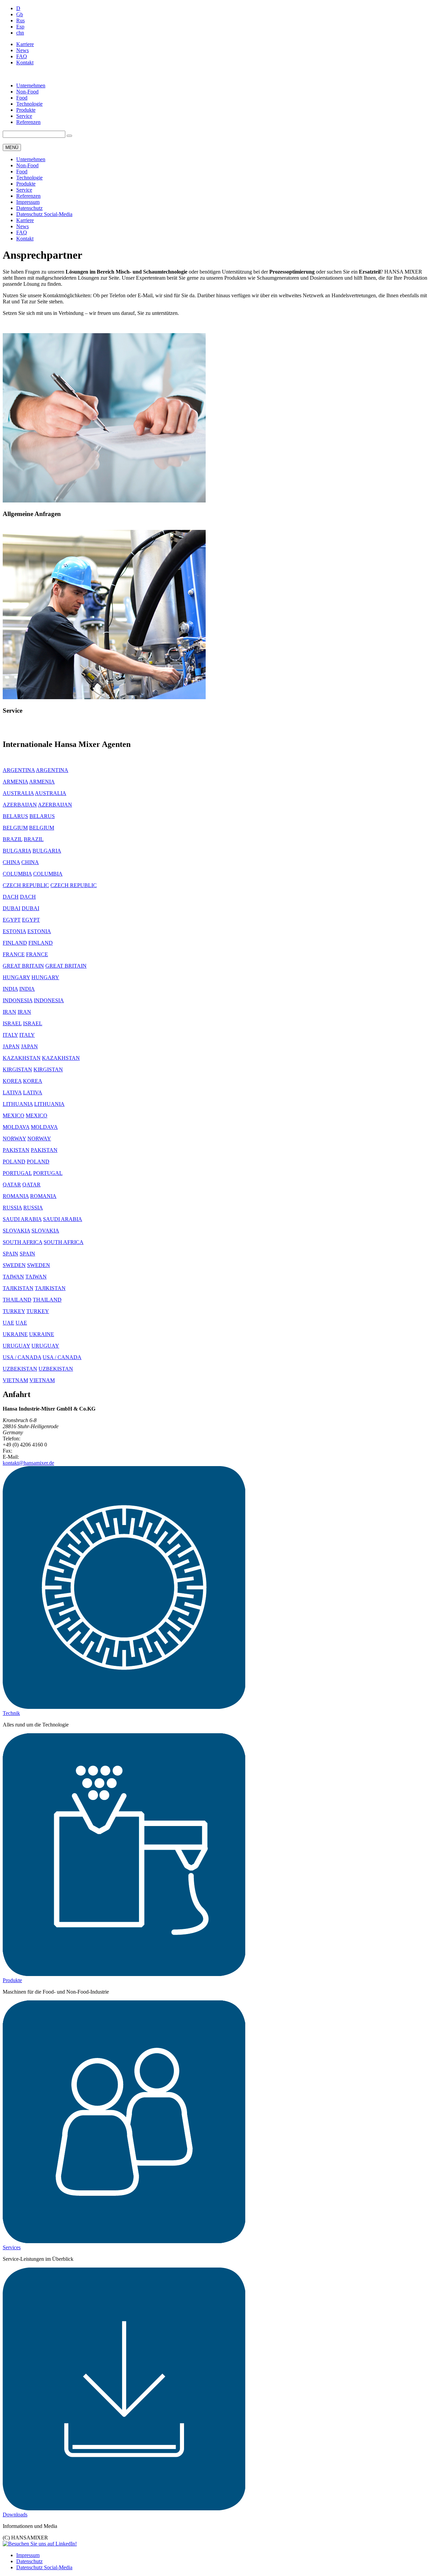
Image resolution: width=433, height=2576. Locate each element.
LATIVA (12, 1092)
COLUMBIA (17, 874)
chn (20, 33)
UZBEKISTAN (20, 1369)
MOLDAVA (16, 1127)
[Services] (124, 2241)
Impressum (28, 202)
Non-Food (27, 92)
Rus (20, 20)
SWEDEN (14, 1265)
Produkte (26, 110)
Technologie (29, 104)
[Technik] (124, 1707)
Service (24, 116)
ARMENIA (15, 782)
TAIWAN (13, 1277)
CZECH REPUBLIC (26, 885)
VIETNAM (15, 1380)
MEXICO (14, 1115)
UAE (8, 1323)
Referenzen (28, 122)
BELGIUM (15, 828)
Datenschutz (29, 208)
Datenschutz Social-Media (44, 214)
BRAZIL (13, 839)
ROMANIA (16, 1196)
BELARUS (15, 816)
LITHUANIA (18, 1104)
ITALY (10, 1035)
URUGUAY (16, 1346)
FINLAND (15, 943)
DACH (11, 897)
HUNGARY (16, 977)
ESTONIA (14, 931)
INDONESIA (18, 1000)
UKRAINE (15, 1334)
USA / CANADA (22, 1357)
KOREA (12, 1081)
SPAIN (10, 1254)
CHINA (11, 862)
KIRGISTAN (17, 1069)
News (22, 50)
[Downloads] (124, 2508)
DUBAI (12, 908)
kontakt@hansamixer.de (28, 1463)
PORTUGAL (17, 1173)
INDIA (10, 989)
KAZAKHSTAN (22, 1058)
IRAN (9, 1012)
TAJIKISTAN (18, 1288)
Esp (20, 27)
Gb (20, 14)
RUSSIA (12, 1208)
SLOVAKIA (16, 1231)
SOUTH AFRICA (22, 1242)
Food (22, 98)
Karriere (25, 44)
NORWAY (14, 1139)
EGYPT (12, 920)
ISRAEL (12, 1023)
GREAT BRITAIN (23, 966)
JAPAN (11, 1046)
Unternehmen (31, 85)
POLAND (14, 1162)
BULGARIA (17, 851)
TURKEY (14, 1311)
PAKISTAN (16, 1150)
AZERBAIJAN (20, 805)
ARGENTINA (19, 770)
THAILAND (17, 1300)
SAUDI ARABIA (22, 1219)
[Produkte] (124, 1974)
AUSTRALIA (18, 793)
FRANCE (14, 954)
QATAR (12, 1185)
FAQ (22, 56)
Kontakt (25, 62)
